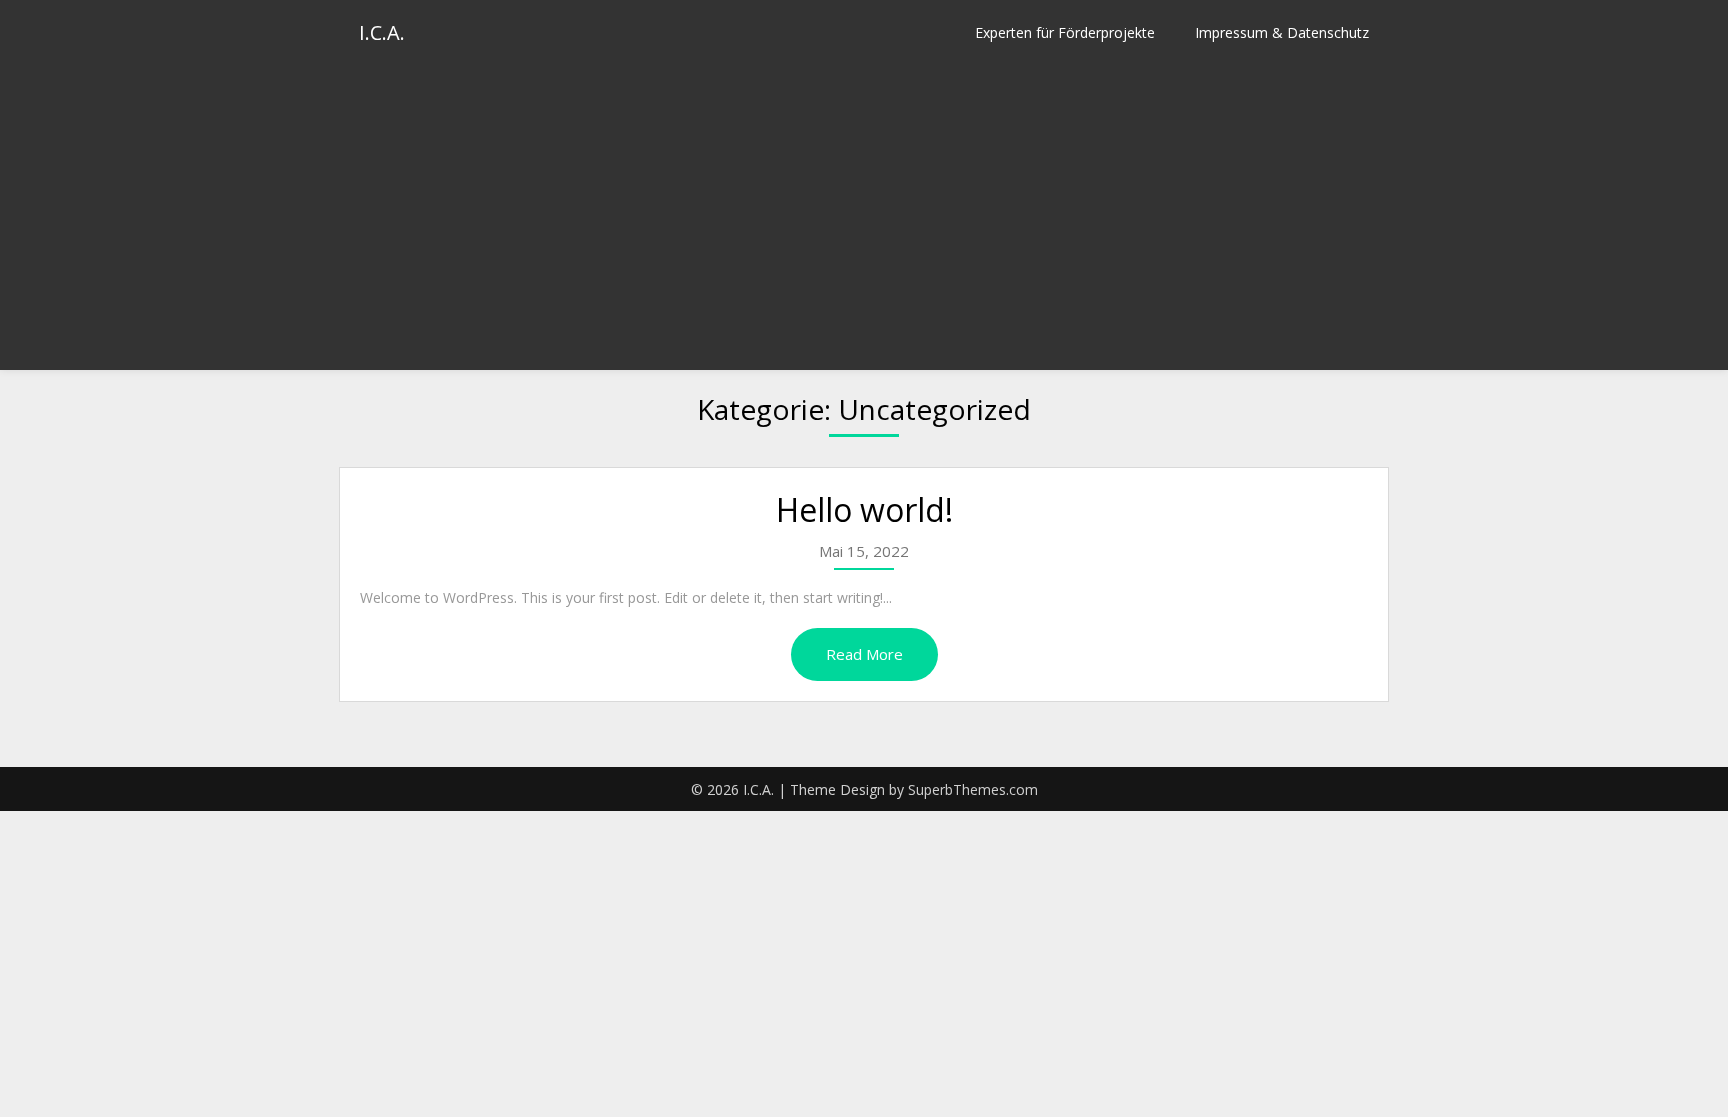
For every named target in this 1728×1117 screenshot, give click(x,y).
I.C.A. (382, 32)
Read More (864, 654)
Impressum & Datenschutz (1282, 32)
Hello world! (864, 509)
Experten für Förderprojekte (1065, 32)
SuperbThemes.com (973, 789)
